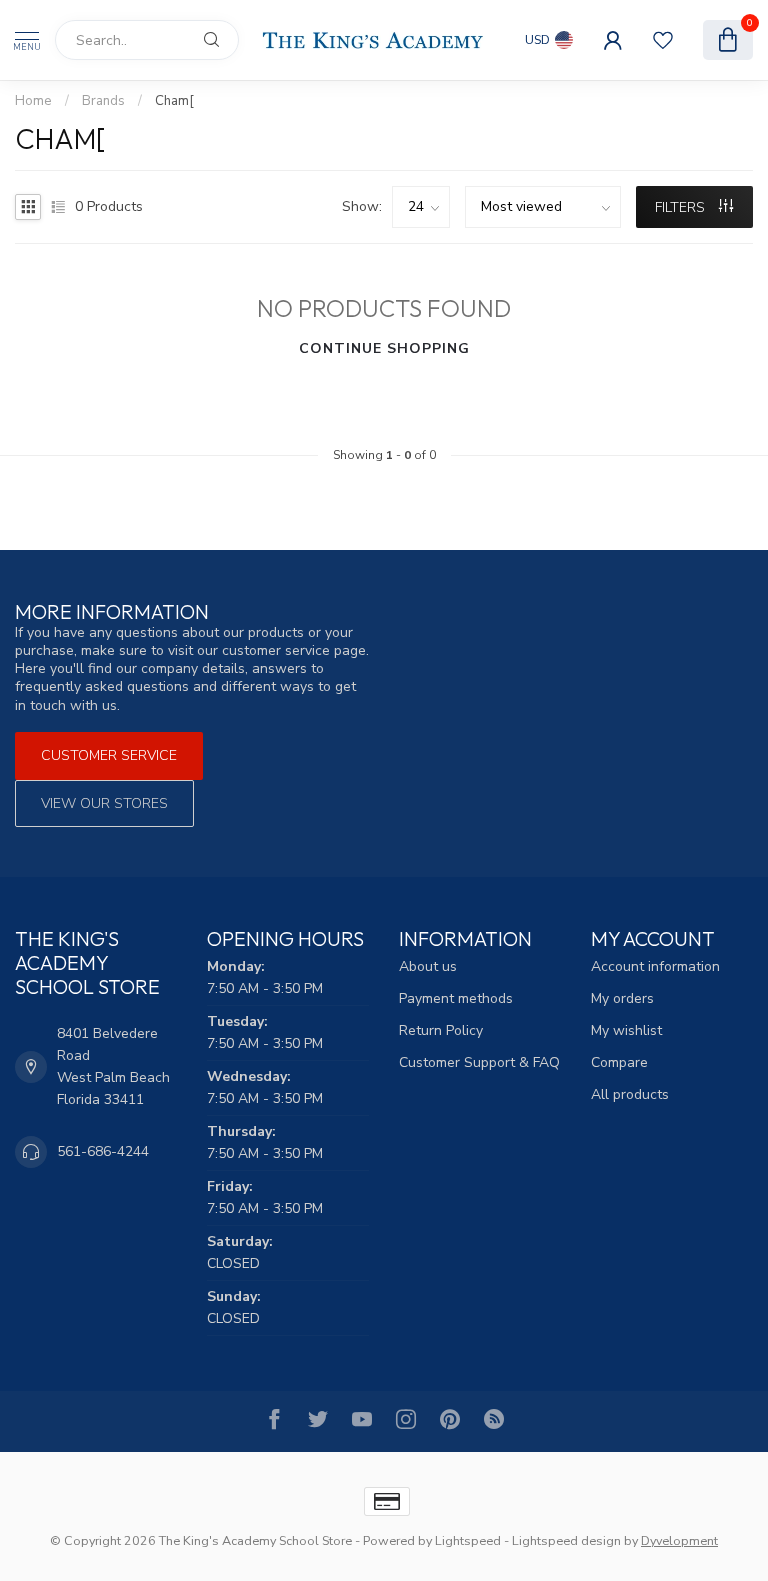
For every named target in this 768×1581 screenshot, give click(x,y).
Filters (682, 207)
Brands (103, 101)
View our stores (104, 803)
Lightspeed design (566, 1540)
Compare (619, 1062)
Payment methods (456, 998)
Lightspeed (468, 1540)
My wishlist (626, 1030)
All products (630, 1094)
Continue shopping (384, 348)
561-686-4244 (103, 1151)
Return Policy (441, 1030)
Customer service (109, 755)
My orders (622, 998)
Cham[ (174, 101)
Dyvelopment (679, 1540)
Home (33, 101)
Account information (655, 966)
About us (428, 966)
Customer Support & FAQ (479, 1062)
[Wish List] (663, 40)
